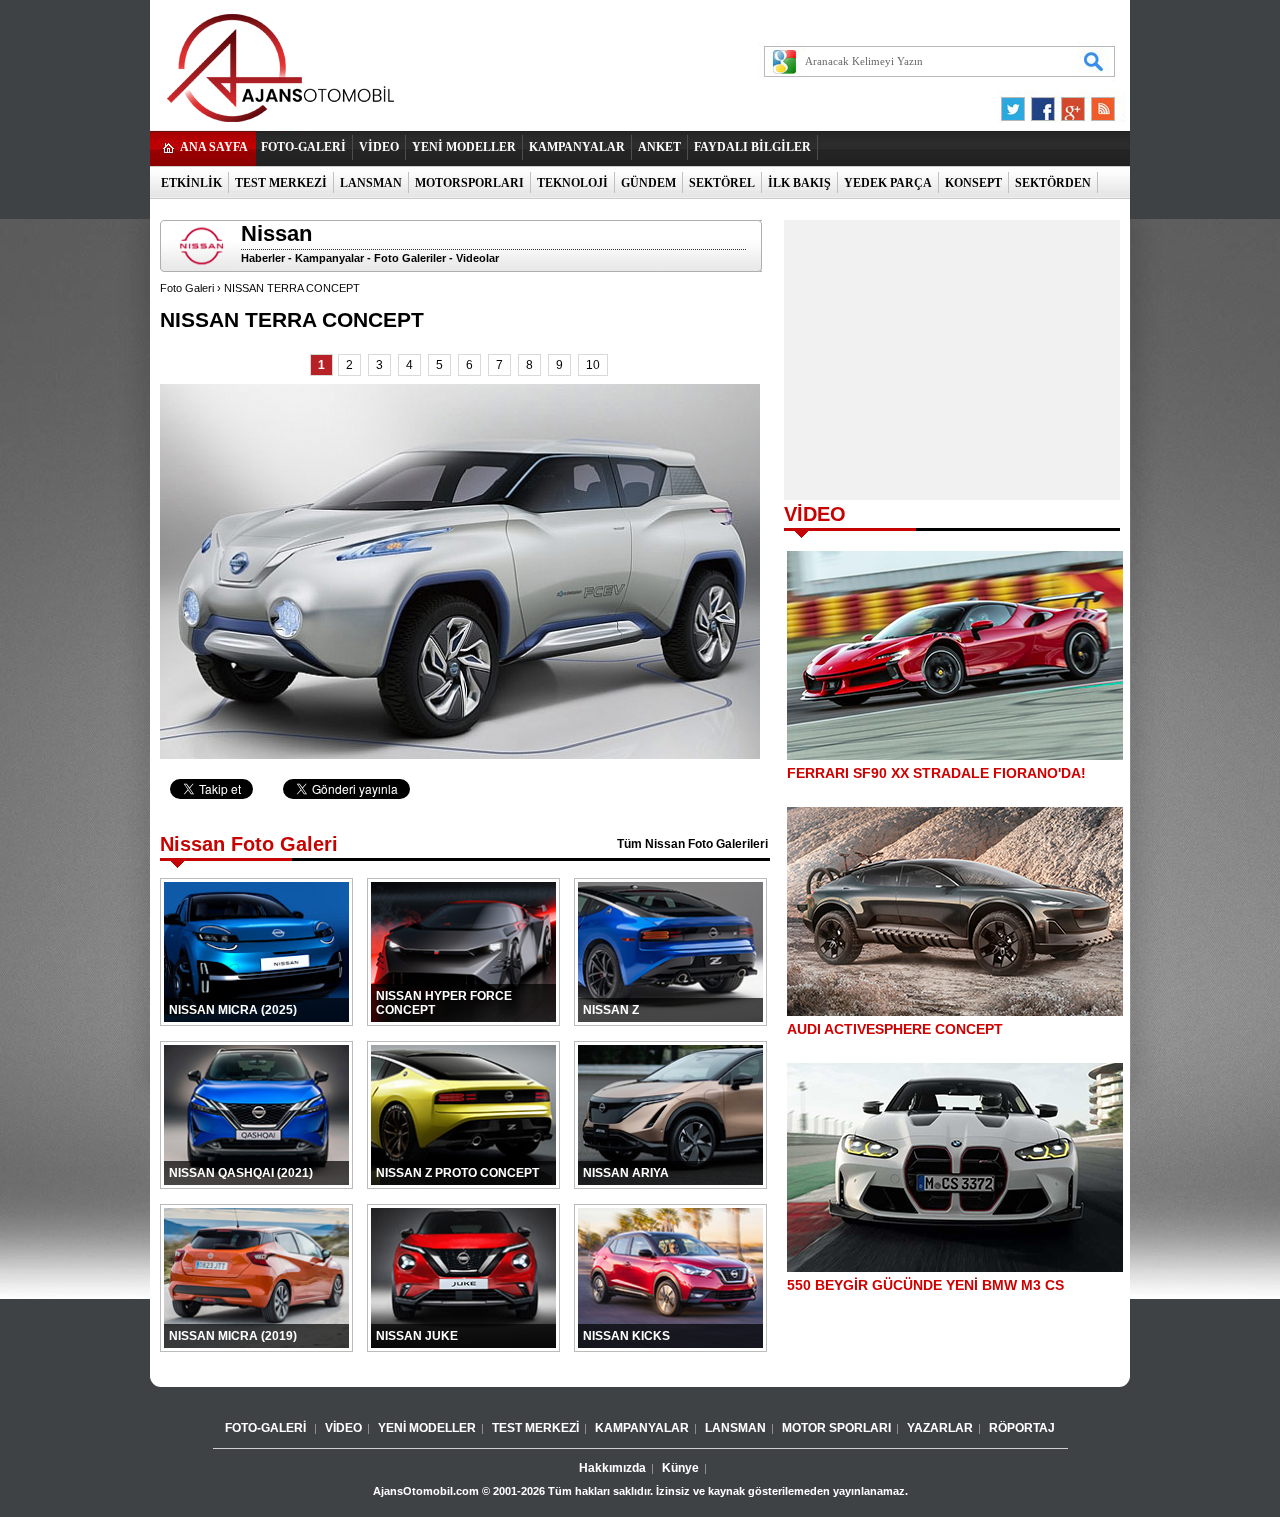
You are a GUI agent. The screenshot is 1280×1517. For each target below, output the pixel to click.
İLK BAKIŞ (799, 183)
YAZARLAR (940, 1428)
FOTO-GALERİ (303, 147)
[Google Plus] (1070, 104)
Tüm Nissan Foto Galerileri (692, 844)
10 (593, 365)
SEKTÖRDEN (1053, 183)
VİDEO (379, 147)
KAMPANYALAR (577, 147)
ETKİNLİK (191, 183)
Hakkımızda (612, 1468)
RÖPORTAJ (1022, 1428)
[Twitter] (1016, 104)
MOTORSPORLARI (469, 183)
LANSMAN (371, 183)
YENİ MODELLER (464, 147)
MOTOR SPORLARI (836, 1428)
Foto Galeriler (410, 258)
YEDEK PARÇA (888, 183)
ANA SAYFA (214, 147)
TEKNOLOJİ (572, 183)
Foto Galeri (187, 288)
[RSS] (1097, 104)
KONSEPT (973, 183)
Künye (680, 1468)
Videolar (477, 258)
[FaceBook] (1043, 104)
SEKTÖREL (722, 183)
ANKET (659, 147)
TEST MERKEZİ (281, 183)
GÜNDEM (648, 183)
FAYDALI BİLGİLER (752, 147)
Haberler (263, 258)
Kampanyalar (329, 258)
